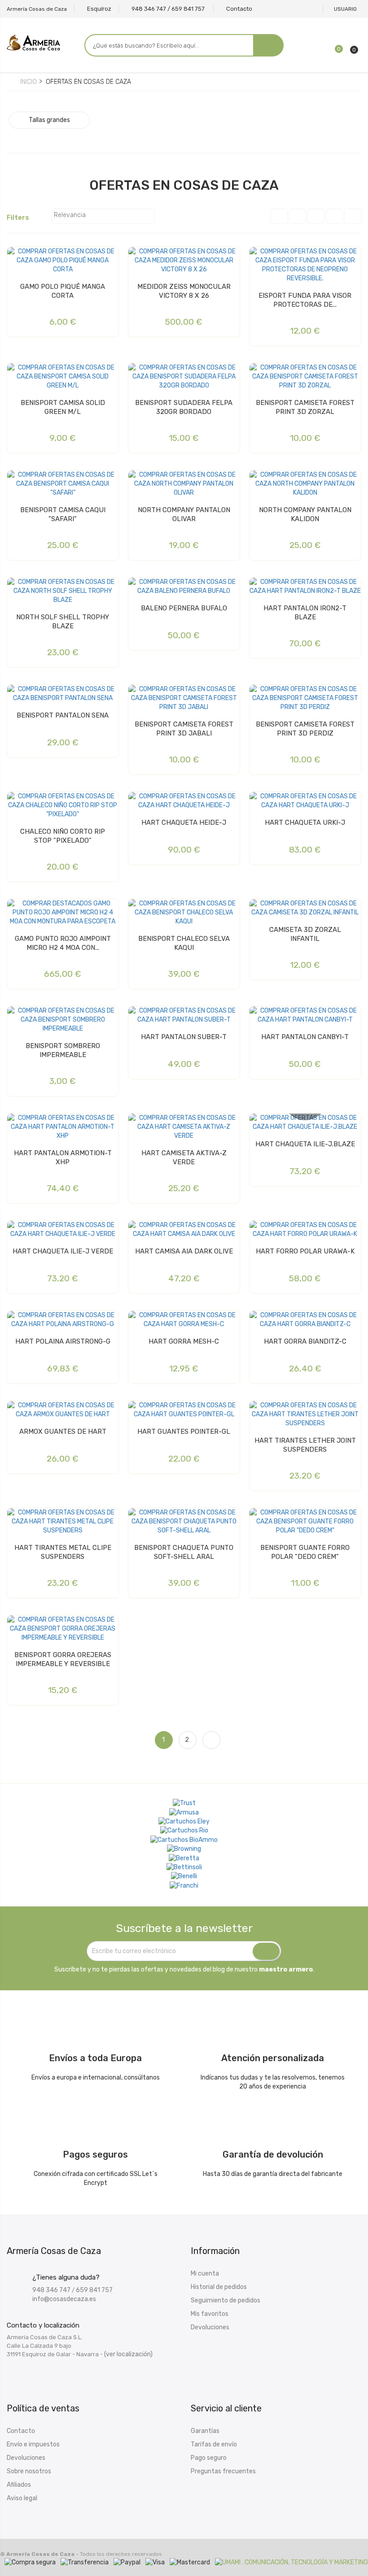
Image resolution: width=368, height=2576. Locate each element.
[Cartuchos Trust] (184, 1803)
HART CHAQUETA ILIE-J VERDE (63, 1251)
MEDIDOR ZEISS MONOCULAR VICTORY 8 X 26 (184, 291)
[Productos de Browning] (184, 1849)
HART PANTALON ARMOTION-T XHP (63, 1157)
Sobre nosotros (29, 2471)
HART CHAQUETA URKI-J (305, 822)
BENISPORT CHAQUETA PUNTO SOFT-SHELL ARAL (184, 1552)
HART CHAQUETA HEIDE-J (184, 822)
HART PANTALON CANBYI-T (305, 1037)
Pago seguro (209, 2458)
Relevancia (102, 216)
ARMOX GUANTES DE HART (63, 1432)
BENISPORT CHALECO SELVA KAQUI (184, 943)
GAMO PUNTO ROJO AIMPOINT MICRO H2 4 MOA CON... (63, 943)
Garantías (205, 2431)
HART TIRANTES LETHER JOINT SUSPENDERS (305, 1445)
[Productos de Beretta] (184, 1858)
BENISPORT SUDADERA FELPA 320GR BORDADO (184, 407)
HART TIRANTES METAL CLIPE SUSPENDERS (63, 1552)
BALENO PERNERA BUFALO (184, 608)
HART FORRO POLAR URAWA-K (305, 1251)
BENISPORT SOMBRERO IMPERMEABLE (63, 1050)
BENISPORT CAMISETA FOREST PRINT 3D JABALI (184, 729)
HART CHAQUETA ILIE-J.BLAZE (305, 1144)
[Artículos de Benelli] (184, 1876)
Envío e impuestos (33, 2444)
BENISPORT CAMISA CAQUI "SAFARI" (63, 514)
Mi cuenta (205, 2274)
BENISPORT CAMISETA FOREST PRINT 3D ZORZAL (305, 407)
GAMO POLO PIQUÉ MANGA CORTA (63, 291)
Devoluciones (210, 2327)
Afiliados (19, 2485)
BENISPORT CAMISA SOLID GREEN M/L (63, 407)
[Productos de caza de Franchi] (184, 1885)
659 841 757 (94, 2290)
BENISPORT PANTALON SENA (63, 715)
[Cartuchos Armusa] (184, 1812)
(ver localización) (128, 2354)
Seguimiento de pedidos (226, 2300)
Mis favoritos (210, 2314)
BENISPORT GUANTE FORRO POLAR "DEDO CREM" (305, 1552)
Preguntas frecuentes (223, 2471)
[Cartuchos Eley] (184, 1822)
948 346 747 (51, 2290)
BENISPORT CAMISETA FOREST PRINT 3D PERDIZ (305, 729)
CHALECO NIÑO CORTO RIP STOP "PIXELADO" (63, 836)
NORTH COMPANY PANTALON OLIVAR (184, 514)
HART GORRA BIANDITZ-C (305, 1341)
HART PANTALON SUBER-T (184, 1037)
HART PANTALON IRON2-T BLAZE (305, 613)
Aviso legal (22, 2498)
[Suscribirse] (266, 1951)
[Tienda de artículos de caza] (184, 1867)
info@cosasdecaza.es (64, 2299)
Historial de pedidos (219, 2287)
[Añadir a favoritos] (16, 257)
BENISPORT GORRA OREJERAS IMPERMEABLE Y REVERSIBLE (63, 1659)
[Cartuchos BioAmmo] (184, 1840)
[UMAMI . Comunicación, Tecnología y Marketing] (291, 2562)
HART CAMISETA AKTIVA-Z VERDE (184, 1157)
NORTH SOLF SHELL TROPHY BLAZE (63, 622)
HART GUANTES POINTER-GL (184, 1432)
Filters (22, 218)
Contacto (21, 2431)
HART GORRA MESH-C (184, 1341)
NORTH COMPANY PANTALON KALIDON (305, 514)
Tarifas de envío (214, 2444)
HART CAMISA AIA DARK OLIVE (184, 1251)
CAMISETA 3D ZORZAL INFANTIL (305, 934)
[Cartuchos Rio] (184, 1831)
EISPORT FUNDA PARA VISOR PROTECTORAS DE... (305, 300)
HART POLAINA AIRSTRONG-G (63, 1341)
